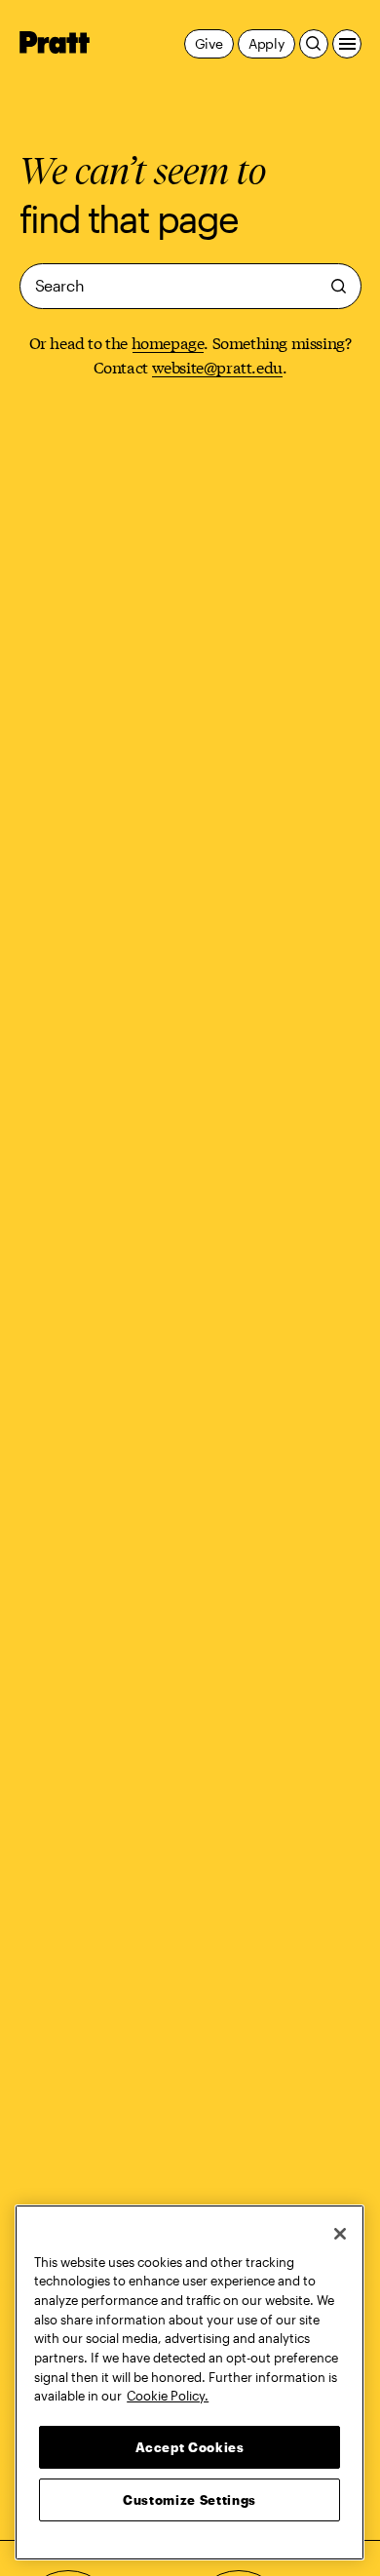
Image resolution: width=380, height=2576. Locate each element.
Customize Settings (190, 2500)
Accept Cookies (190, 2447)
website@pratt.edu (217, 366)
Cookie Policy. (168, 2396)
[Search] (314, 44)
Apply (266, 43)
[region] (190, 2382)
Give (209, 43)
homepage (168, 342)
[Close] (340, 2234)
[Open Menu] (347, 44)
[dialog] (190, 286)
